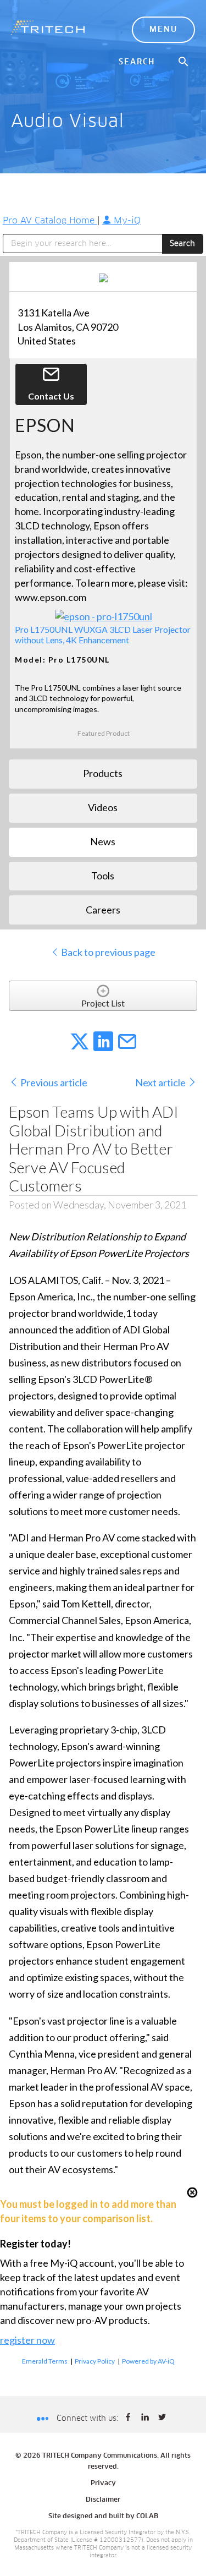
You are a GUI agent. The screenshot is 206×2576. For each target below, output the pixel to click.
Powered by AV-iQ (148, 2361)
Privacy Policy (95, 2361)
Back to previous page (107, 952)
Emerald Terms (45, 2361)
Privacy (103, 2484)
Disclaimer (103, 2500)
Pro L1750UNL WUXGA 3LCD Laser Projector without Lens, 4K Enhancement (103, 635)
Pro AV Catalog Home (50, 221)
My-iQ (126, 221)
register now (27, 2340)
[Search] (184, 62)
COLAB (147, 2517)
